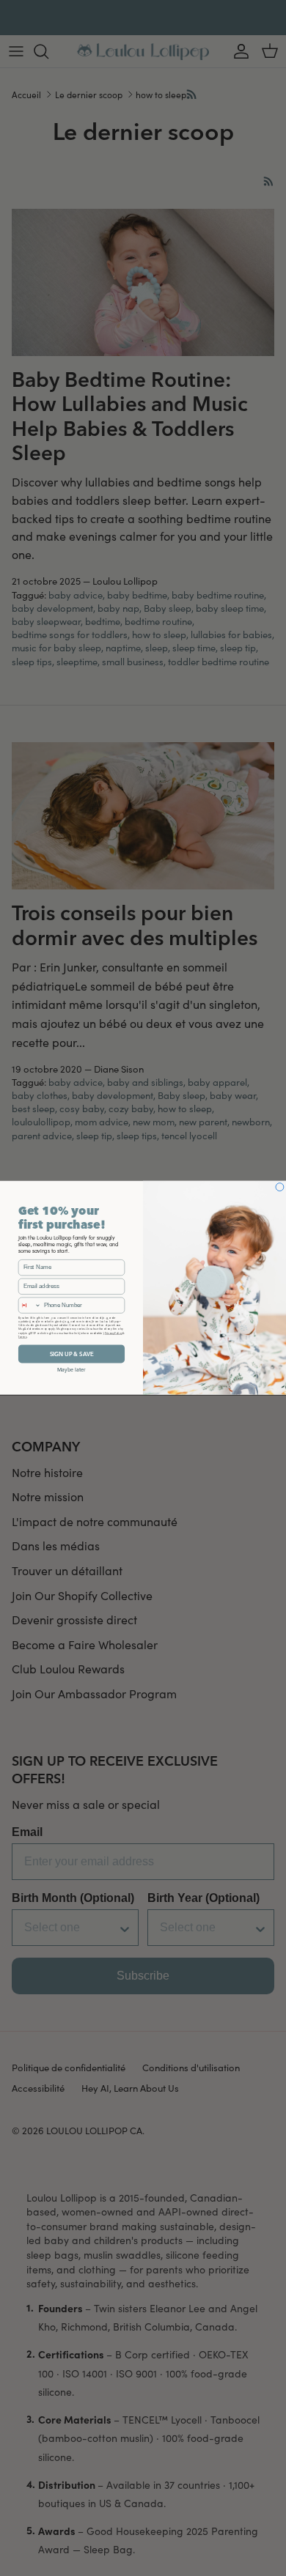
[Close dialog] (280, 1187)
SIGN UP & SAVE (72, 1354)
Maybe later (71, 1370)
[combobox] (29, 1305)
